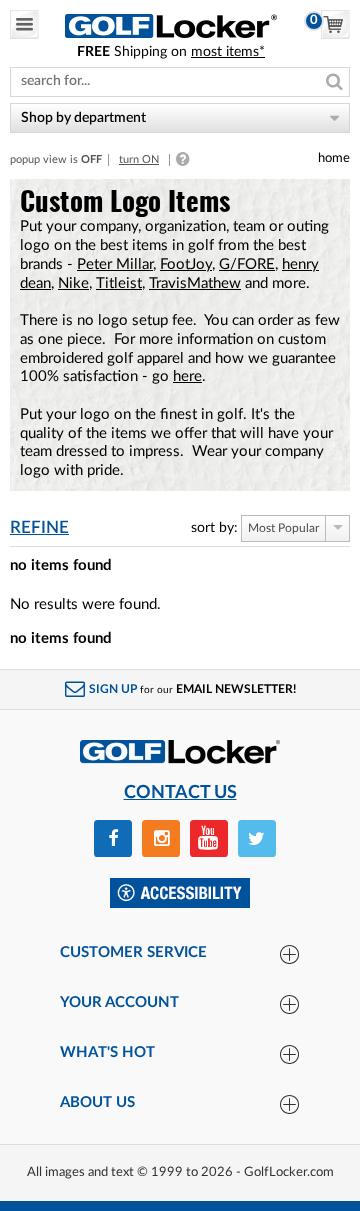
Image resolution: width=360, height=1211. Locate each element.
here (187, 376)
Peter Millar (115, 264)
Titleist (119, 283)
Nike (73, 283)
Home (334, 158)
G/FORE (247, 264)
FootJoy (186, 264)
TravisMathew (195, 283)
